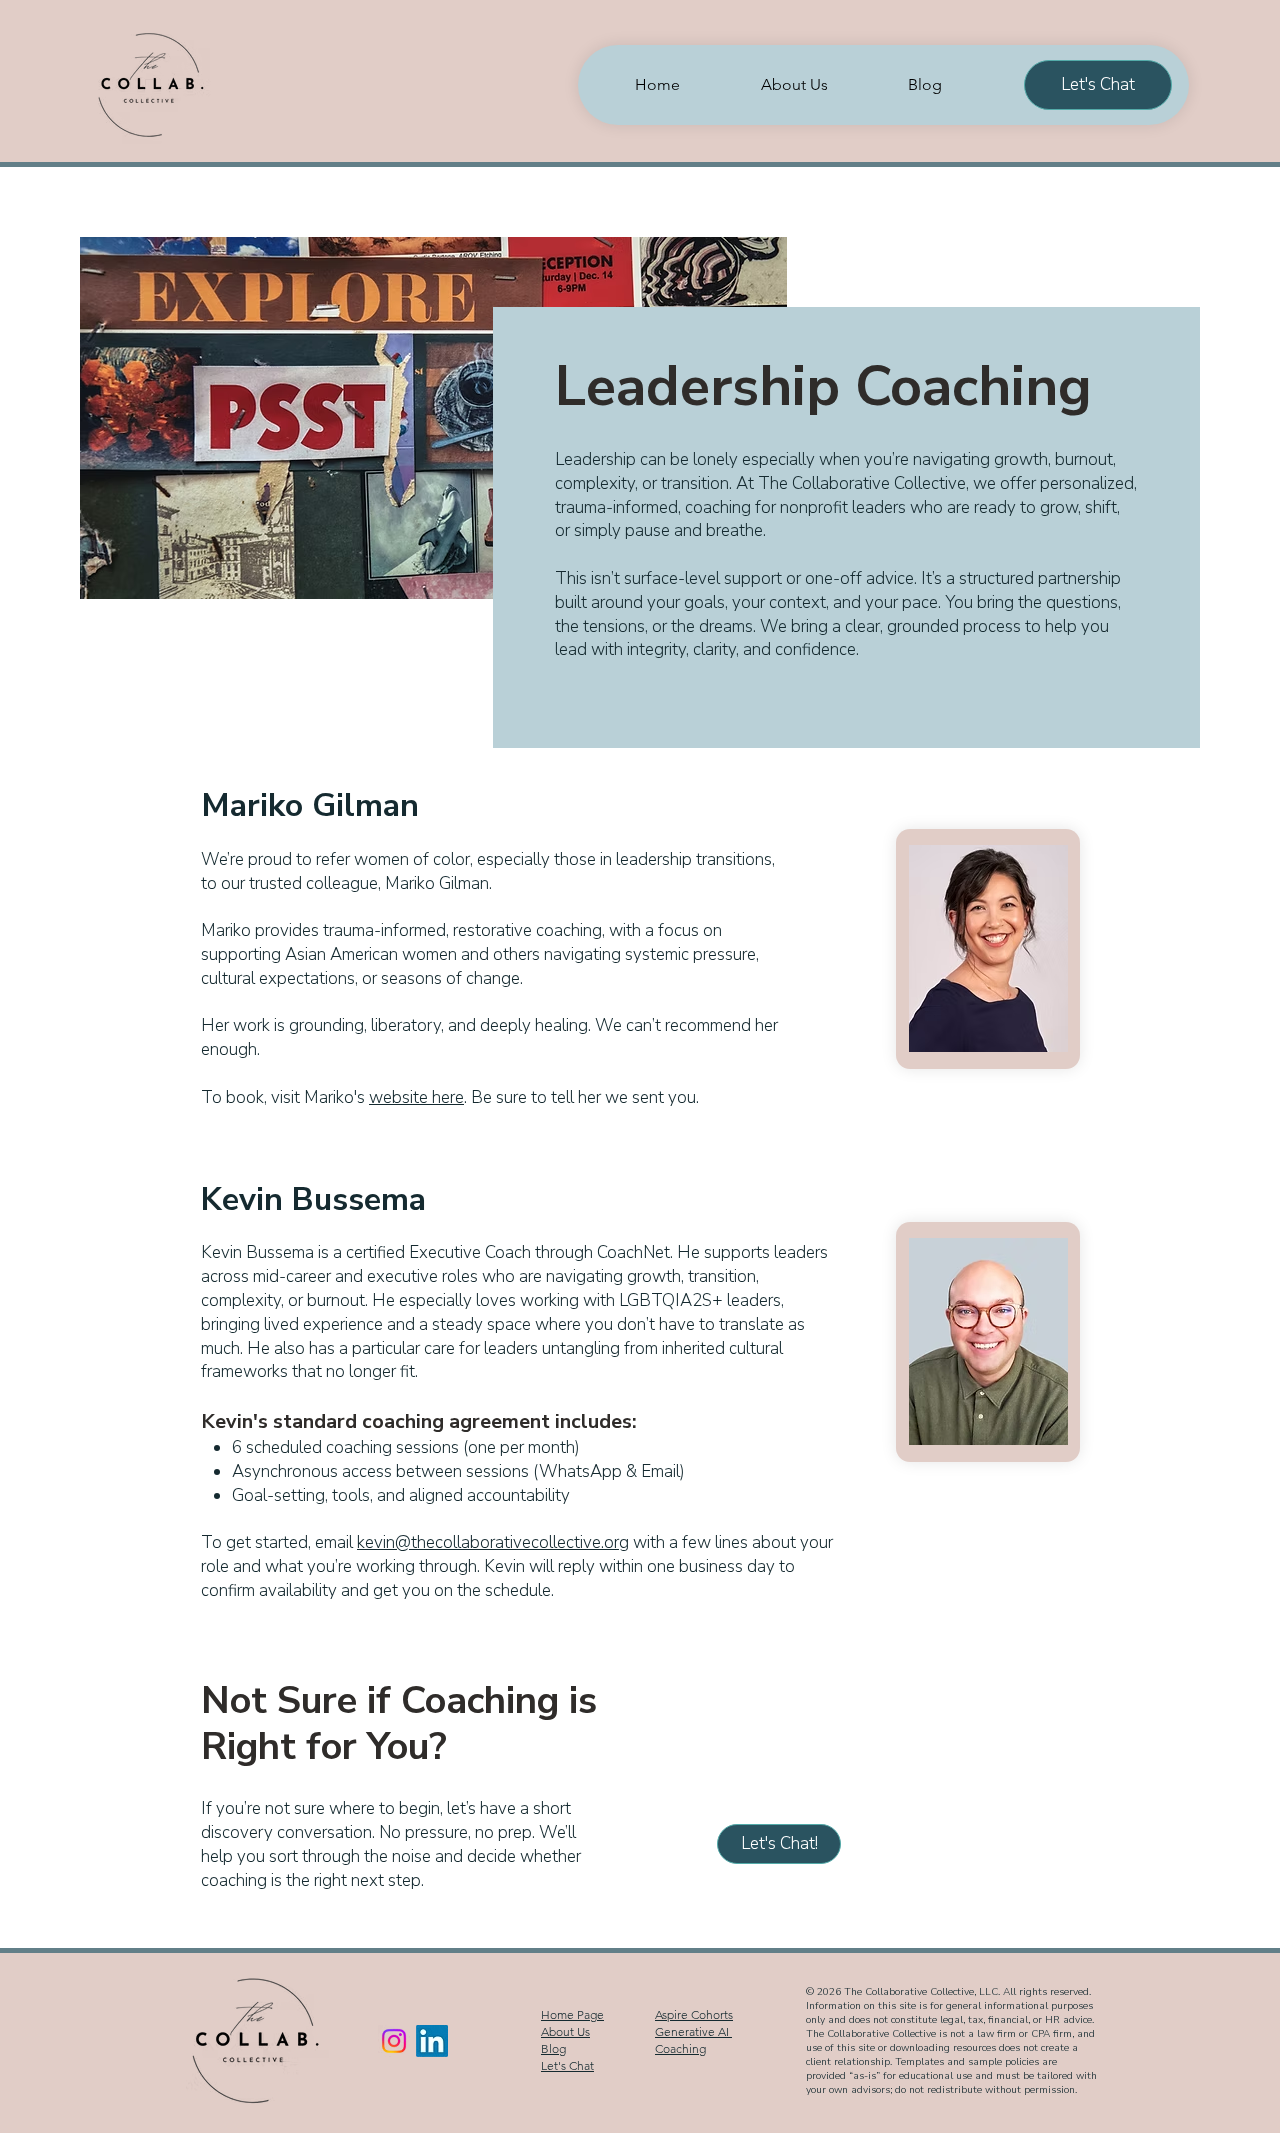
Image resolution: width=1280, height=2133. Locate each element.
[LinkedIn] (432, 2041)
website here (416, 1097)
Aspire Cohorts (694, 2014)
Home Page (572, 2014)
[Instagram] (394, 2041)
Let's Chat (567, 2065)
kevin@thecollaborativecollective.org (493, 1542)
